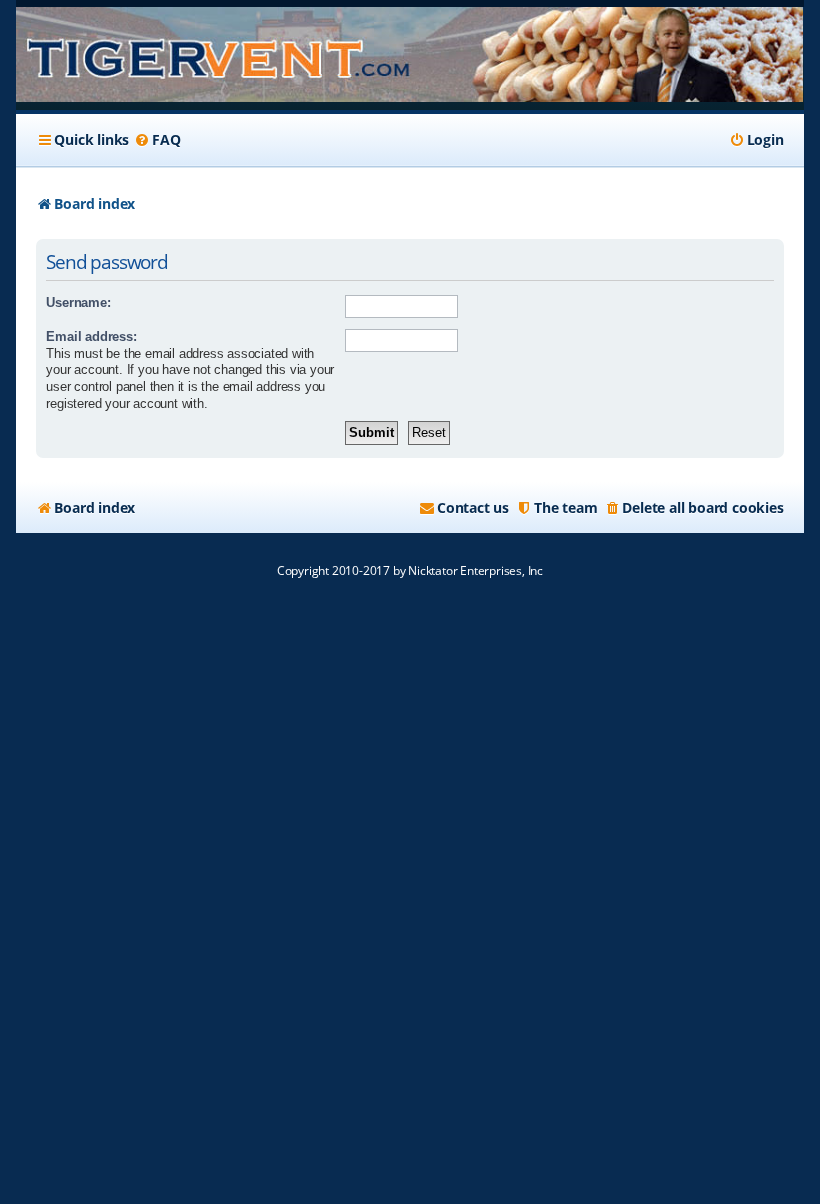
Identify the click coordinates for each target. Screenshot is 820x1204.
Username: (78, 302)
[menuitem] (157, 140)
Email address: (91, 336)
